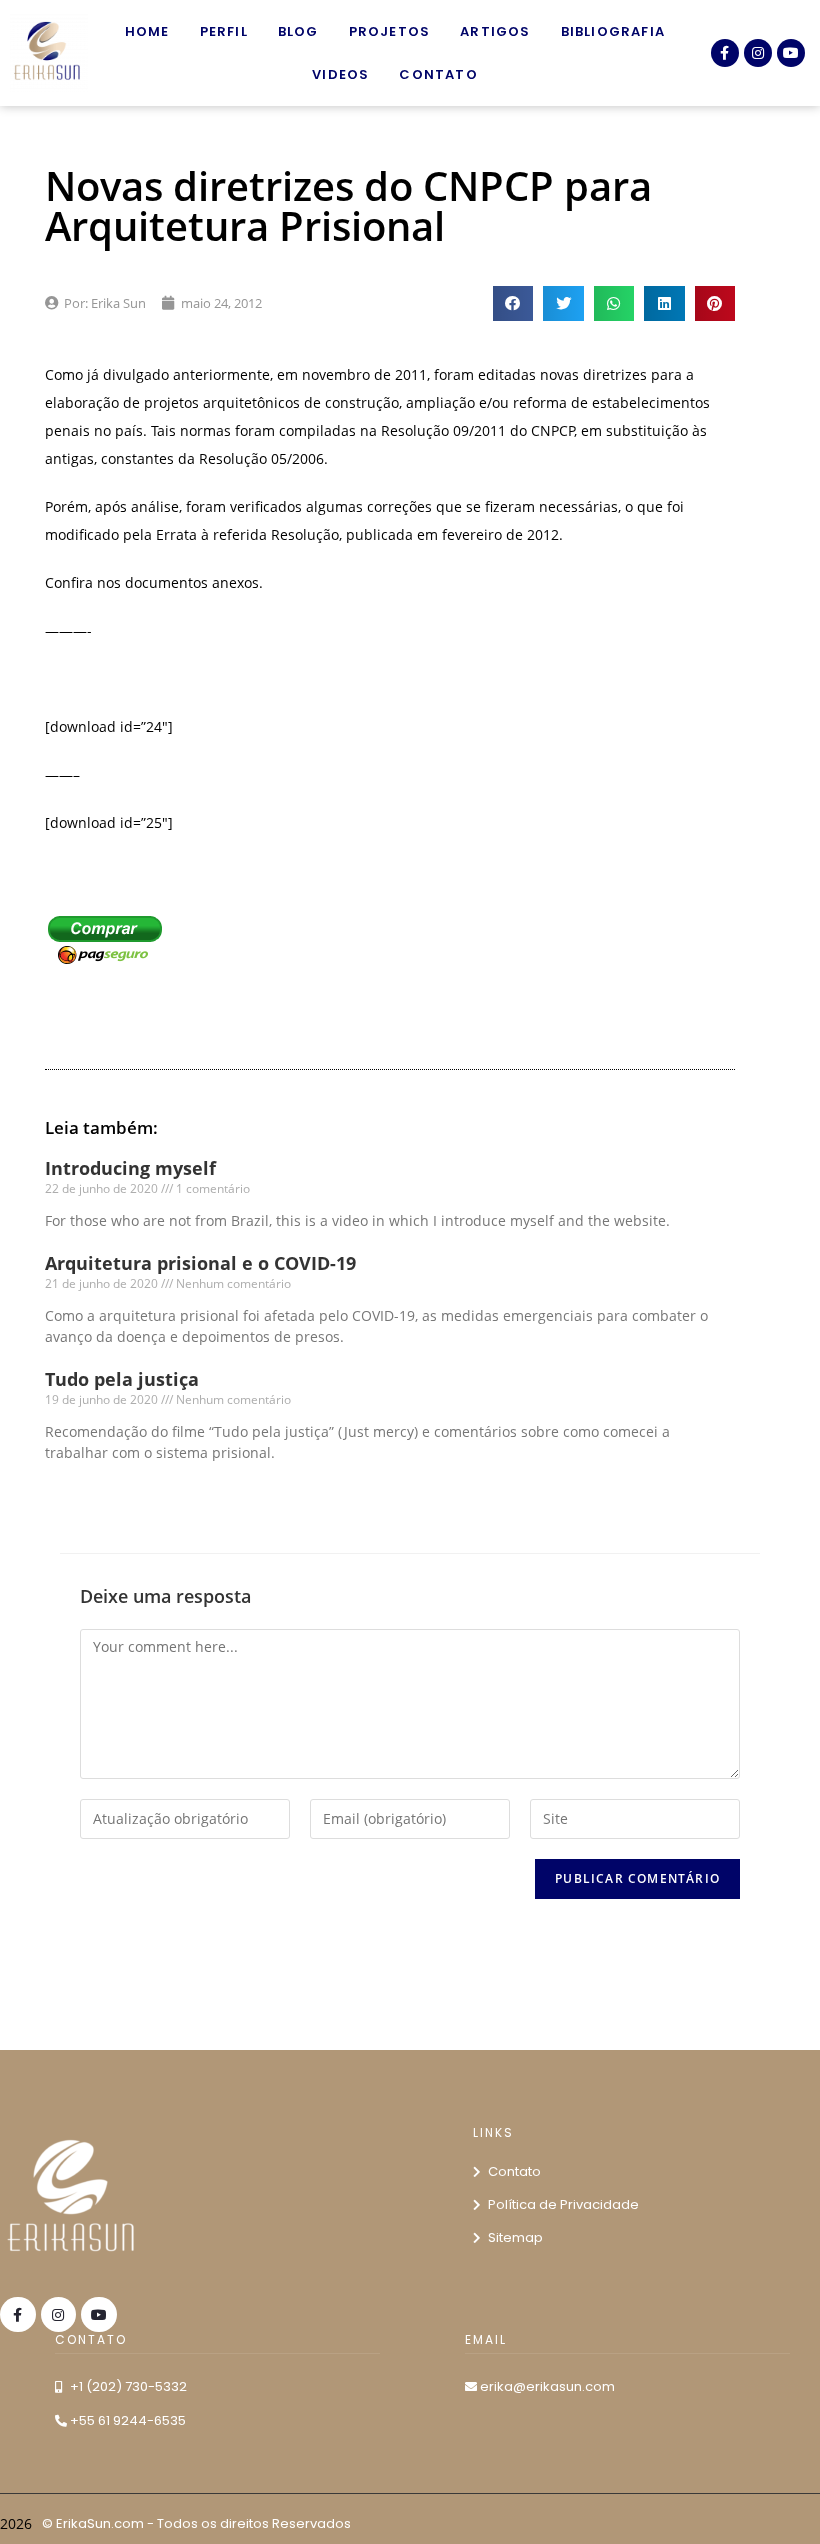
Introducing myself (130, 1168)
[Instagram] (758, 53)
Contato (438, 74)
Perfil (224, 31)
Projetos (390, 31)
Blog (298, 31)
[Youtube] (791, 53)
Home (147, 31)
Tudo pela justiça (122, 1379)
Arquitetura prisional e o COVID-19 (200, 1263)
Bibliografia (613, 31)
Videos (340, 74)
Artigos (495, 31)
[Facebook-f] (725, 53)
